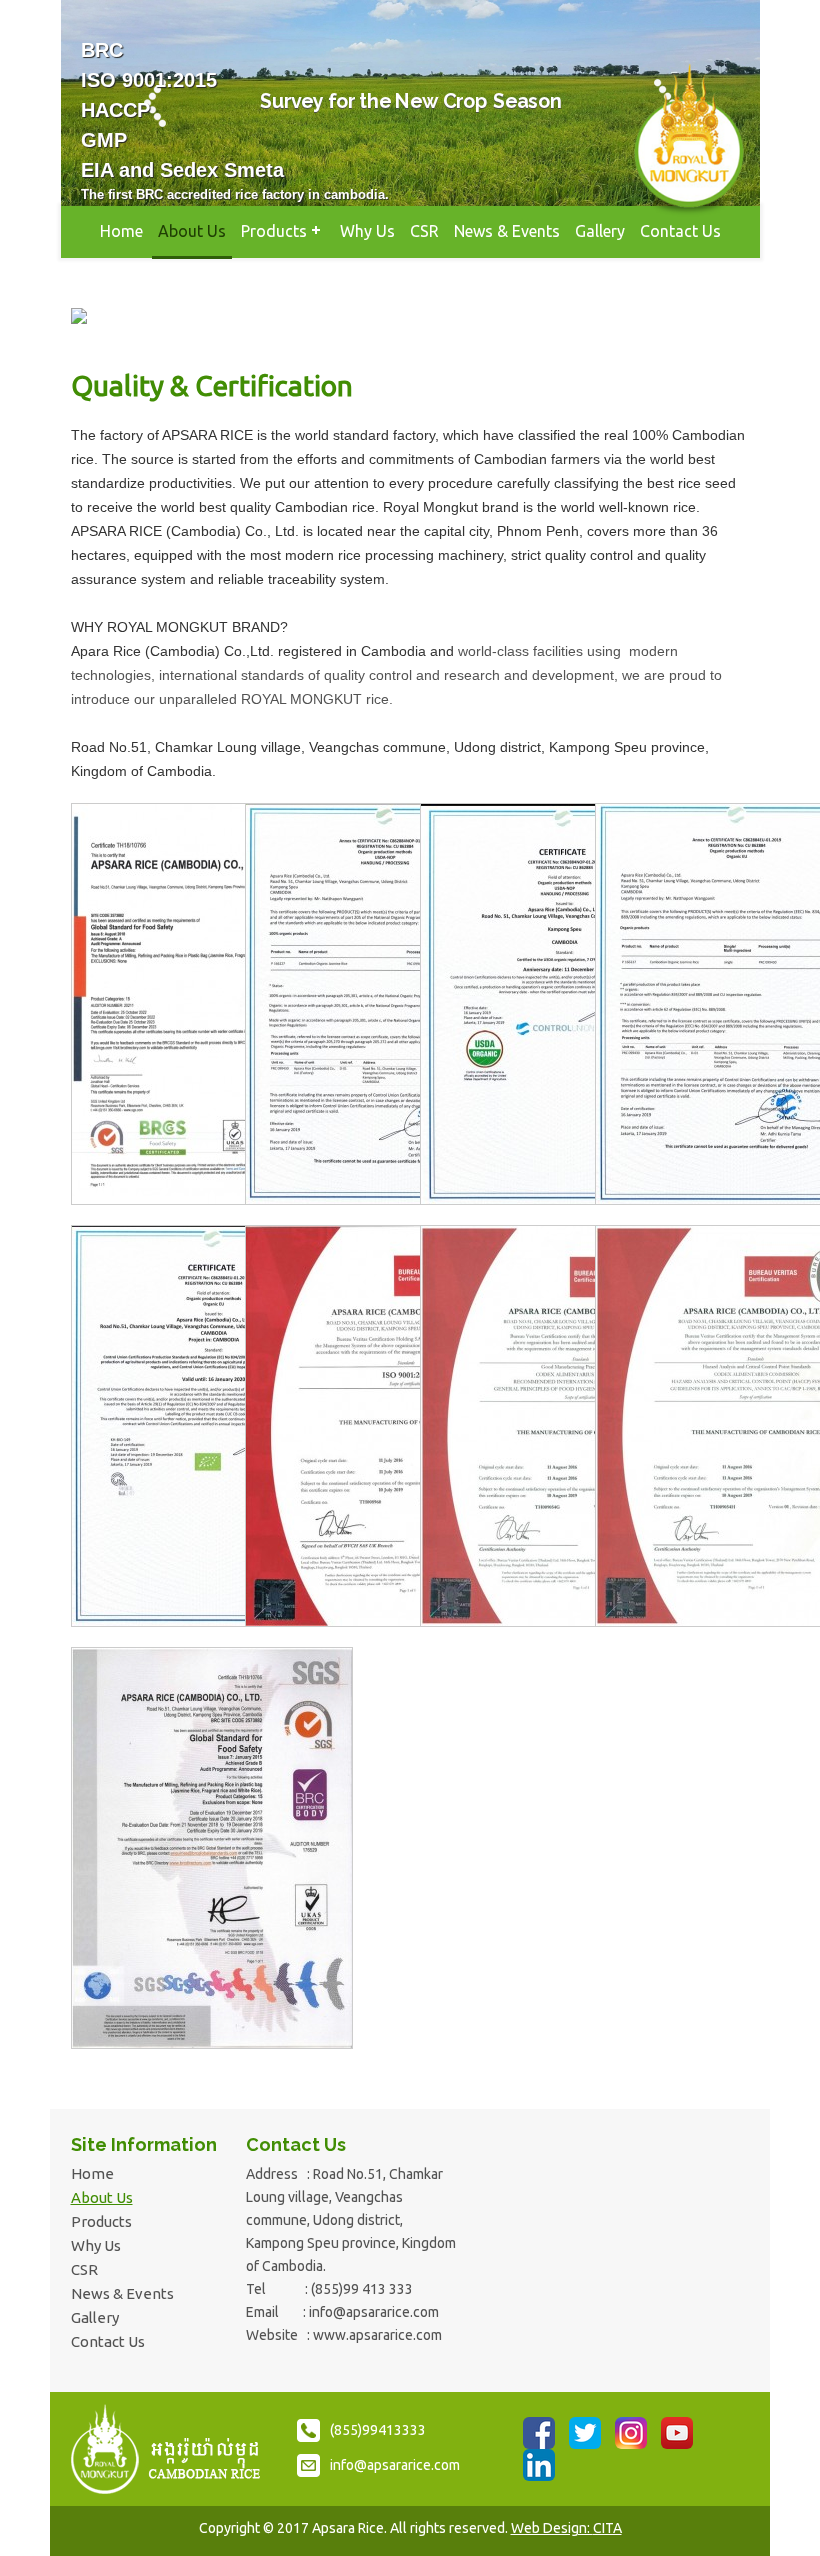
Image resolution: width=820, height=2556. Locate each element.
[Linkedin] (539, 2465)
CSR (424, 231)
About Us (192, 231)
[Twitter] (585, 2433)
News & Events (507, 231)
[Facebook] (539, 2433)
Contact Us (680, 231)
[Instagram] (631, 2433)
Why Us (367, 231)
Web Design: (566, 2528)
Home (121, 231)
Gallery (600, 231)
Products (274, 231)
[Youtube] (677, 2433)
